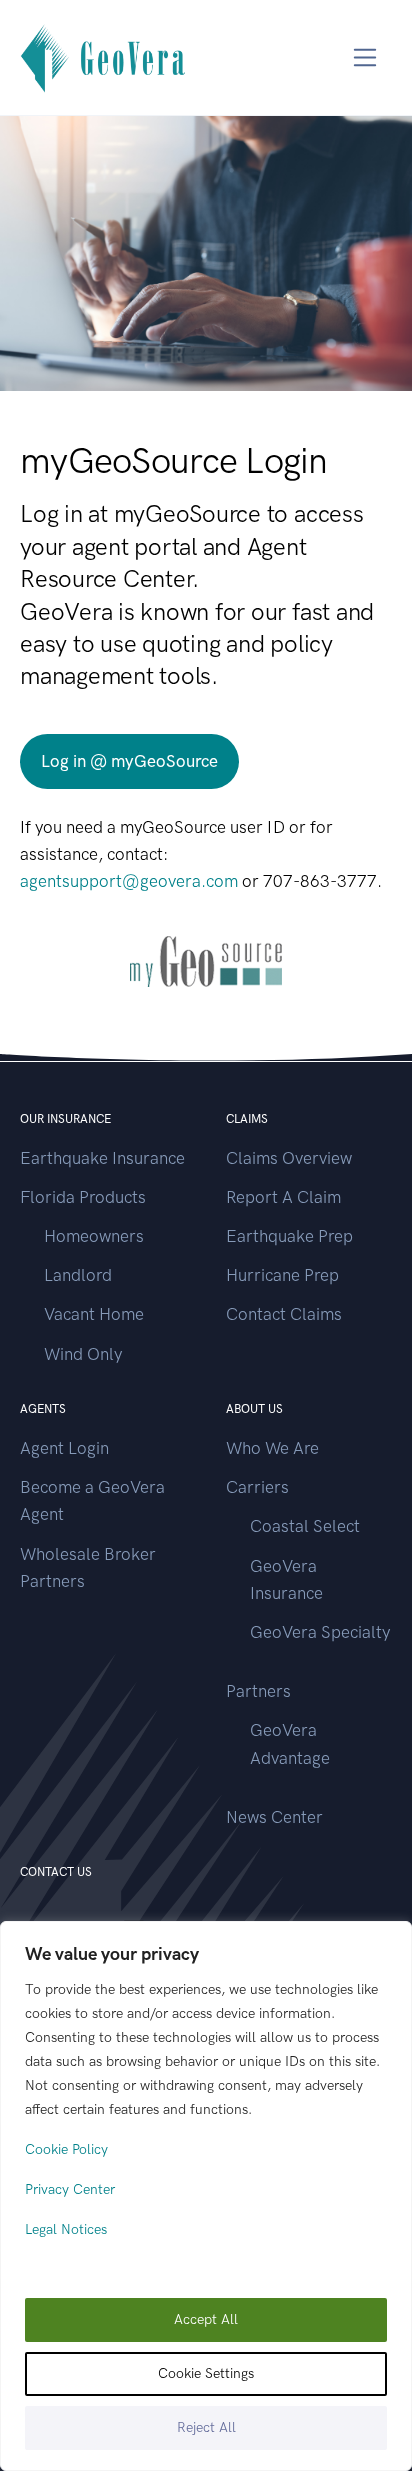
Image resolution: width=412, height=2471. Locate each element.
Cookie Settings (206, 2373)
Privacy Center (70, 2189)
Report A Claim (283, 1197)
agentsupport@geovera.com (129, 881)
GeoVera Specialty (320, 1632)
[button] (129, 761)
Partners (258, 1691)
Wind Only (83, 1354)
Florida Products (83, 1197)
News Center (274, 1817)
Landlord (78, 1275)
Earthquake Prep (289, 1236)
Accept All (206, 2319)
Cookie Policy (66, 2149)
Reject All (206, 2427)
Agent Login (64, 1448)
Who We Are (272, 1448)
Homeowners (94, 1236)
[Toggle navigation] (365, 57)
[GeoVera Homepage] (104, 57)
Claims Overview (289, 1158)
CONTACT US (56, 1872)
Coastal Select (305, 1526)
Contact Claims (284, 1314)
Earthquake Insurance (102, 1158)
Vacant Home (94, 1314)
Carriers (257, 1487)
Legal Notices (66, 2229)
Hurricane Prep (282, 1275)
